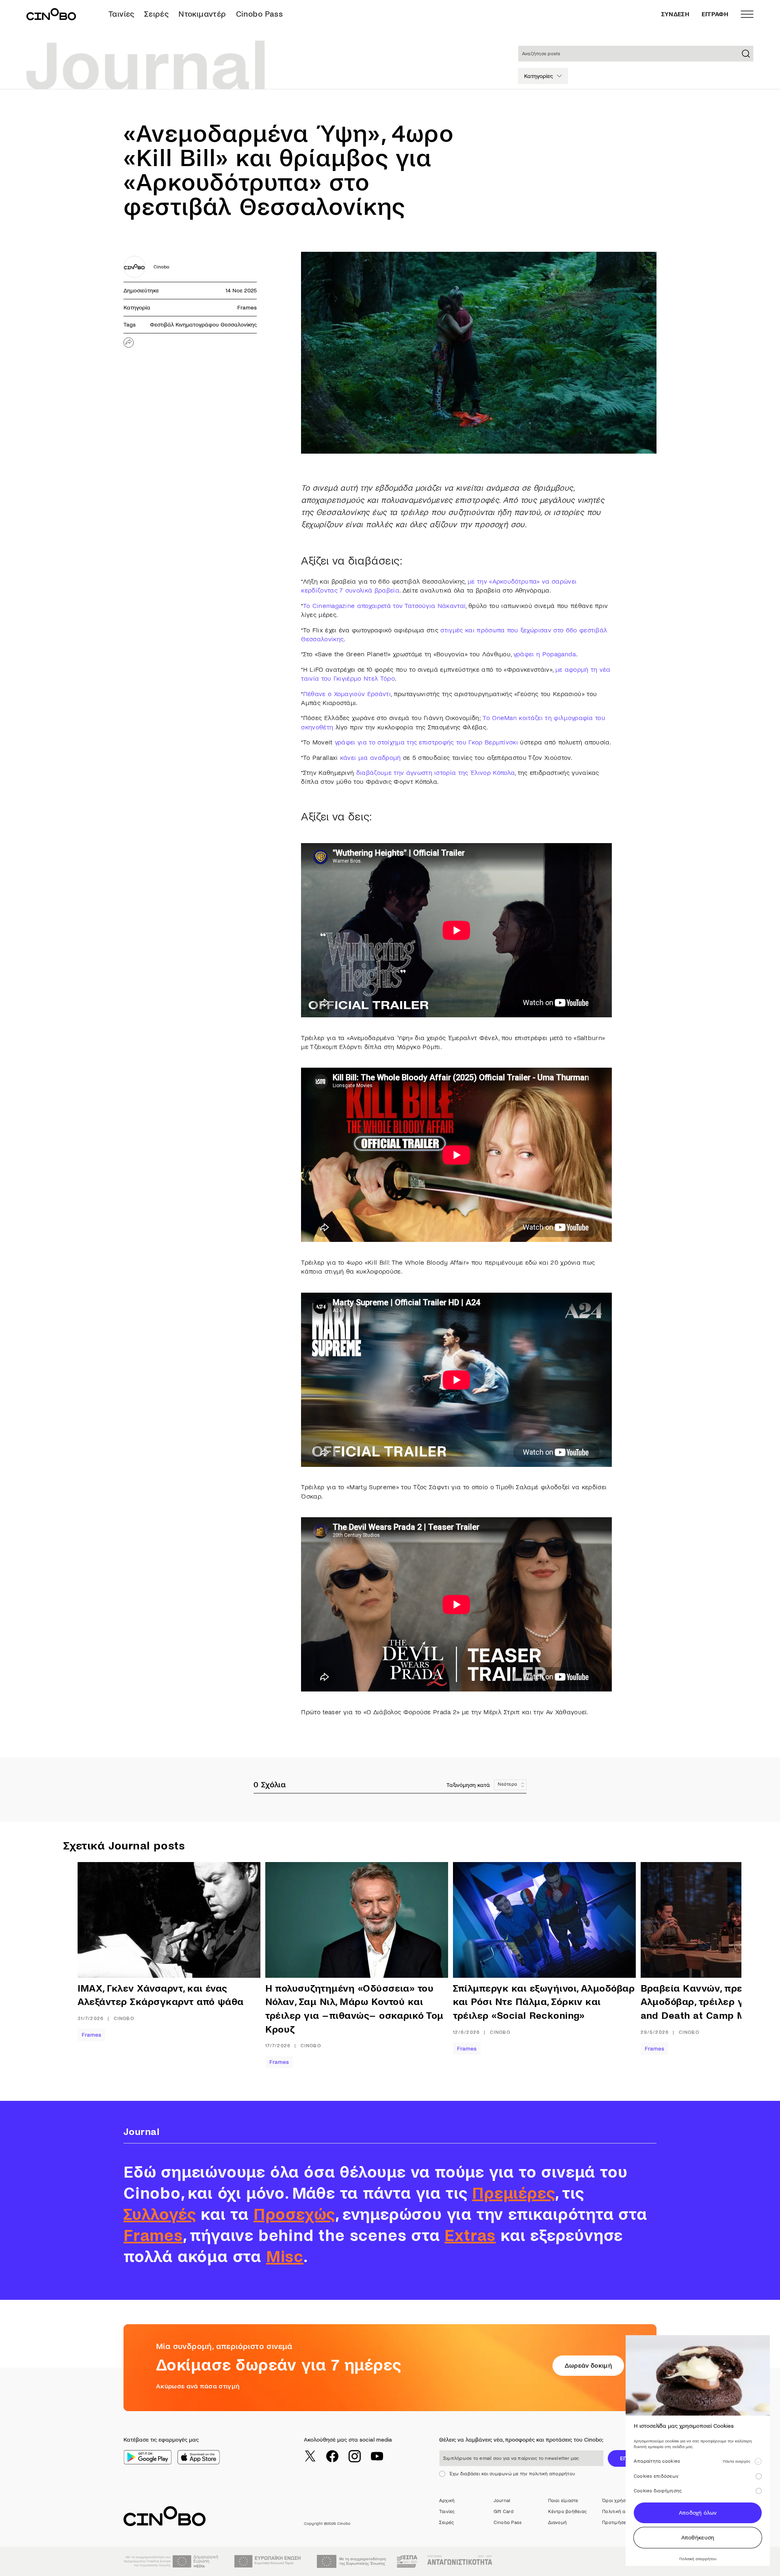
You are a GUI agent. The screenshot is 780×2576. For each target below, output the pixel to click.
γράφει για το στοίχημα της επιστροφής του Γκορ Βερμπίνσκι (426, 742)
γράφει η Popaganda (545, 654)
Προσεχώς (294, 2215)
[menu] (747, 14)
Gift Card (504, 2512)
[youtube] (377, 2456)
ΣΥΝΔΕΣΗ (675, 14)
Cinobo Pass (259, 14)
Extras (470, 2236)
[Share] (129, 343)
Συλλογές (160, 2215)
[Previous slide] (104, 1965)
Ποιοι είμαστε (563, 2501)
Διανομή (558, 2523)
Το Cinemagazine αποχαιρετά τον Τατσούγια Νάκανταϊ (385, 606)
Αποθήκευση (698, 2538)
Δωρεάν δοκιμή (588, 2365)
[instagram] (355, 2456)
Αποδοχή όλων (698, 2513)
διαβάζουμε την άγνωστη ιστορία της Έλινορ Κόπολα (435, 773)
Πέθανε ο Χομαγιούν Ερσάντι (347, 694)
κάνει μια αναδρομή (370, 758)
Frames (247, 308)
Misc (285, 2257)
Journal (502, 2501)
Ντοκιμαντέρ (202, 14)
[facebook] (332, 2456)
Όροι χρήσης (617, 2501)
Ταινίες (121, 14)
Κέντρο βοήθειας (568, 2512)
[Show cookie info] (758, 2461)
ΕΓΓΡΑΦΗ (715, 14)
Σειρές (156, 14)
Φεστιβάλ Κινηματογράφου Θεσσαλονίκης (203, 325)
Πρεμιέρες (513, 2193)
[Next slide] (701, 1965)
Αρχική (447, 2501)
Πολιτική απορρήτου (625, 2512)
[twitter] (310, 2456)
